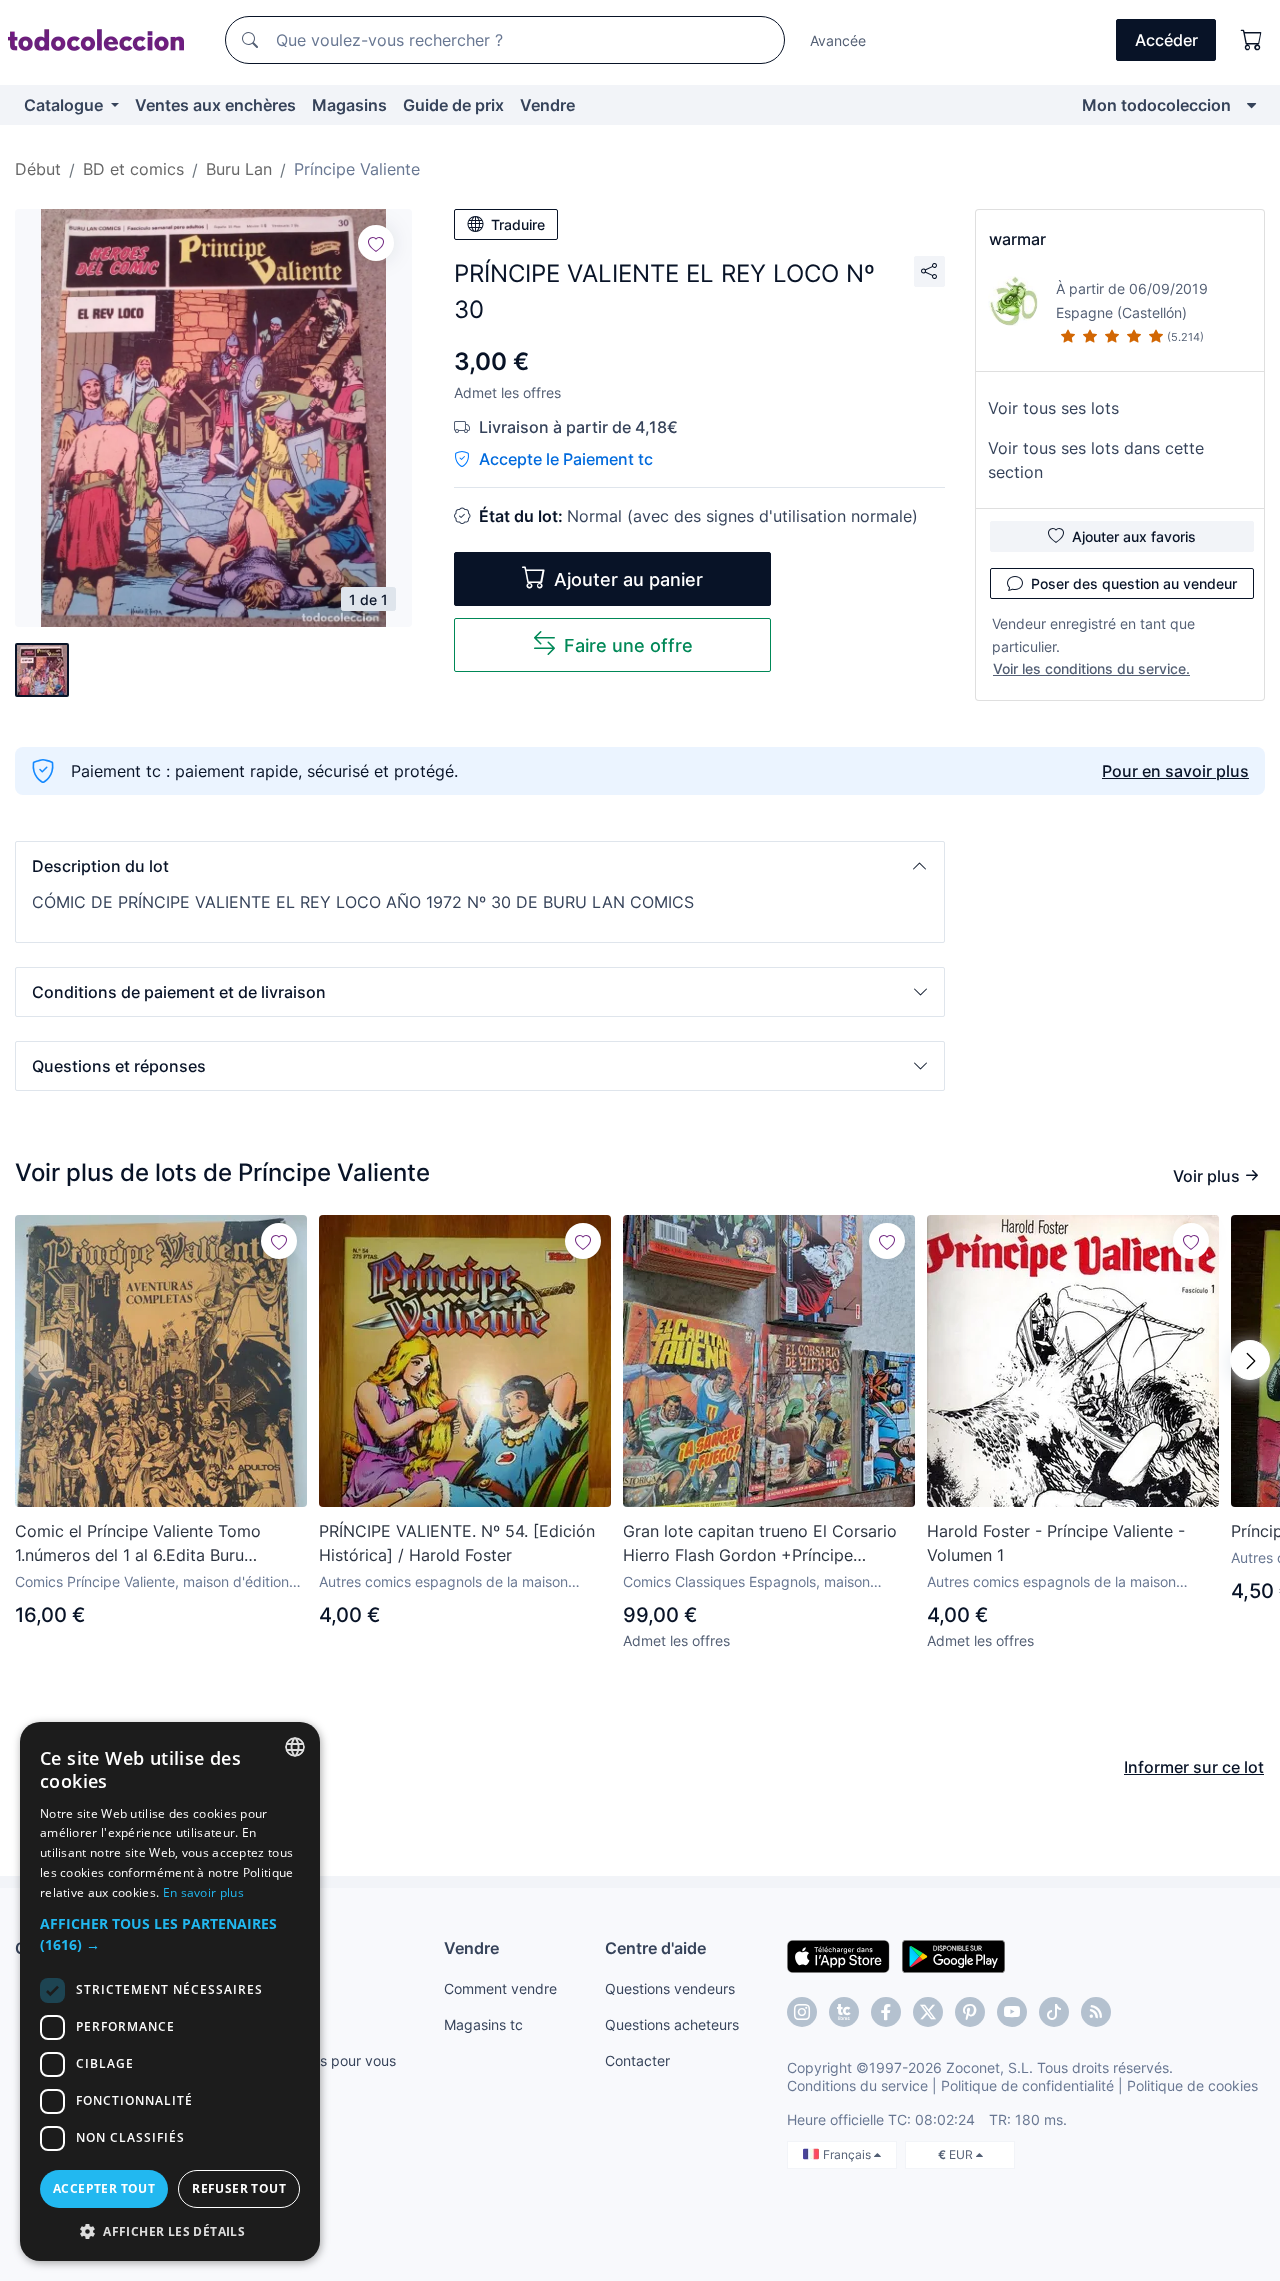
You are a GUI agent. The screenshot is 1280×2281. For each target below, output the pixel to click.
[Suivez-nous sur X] (928, 2012)
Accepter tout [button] (104, 2188)
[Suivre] (376, 243)
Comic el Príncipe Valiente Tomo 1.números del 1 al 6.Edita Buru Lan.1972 (138, 1544)
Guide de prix (453, 105)
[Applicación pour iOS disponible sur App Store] (838, 1955)
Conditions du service (857, 2085)
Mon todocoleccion (1156, 105)
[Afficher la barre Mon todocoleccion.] (1251, 105)
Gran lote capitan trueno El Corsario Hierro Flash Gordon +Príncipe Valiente (760, 1544)
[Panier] (1252, 40)
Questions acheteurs (672, 2024)
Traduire (518, 224)
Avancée (838, 40)
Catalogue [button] (65, 105)
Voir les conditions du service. (1091, 668)
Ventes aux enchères (215, 105)
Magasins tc (483, 2024)
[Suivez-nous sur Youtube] (1012, 2012)
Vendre (547, 105)
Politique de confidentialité (1027, 2085)
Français (848, 2154)
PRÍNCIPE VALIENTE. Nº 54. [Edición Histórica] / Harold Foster (457, 1543)
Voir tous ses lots (1053, 408)
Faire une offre (628, 645)
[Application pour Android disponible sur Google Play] (953, 1955)
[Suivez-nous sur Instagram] (802, 2012)
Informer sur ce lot (1194, 1767)
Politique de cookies (1192, 2085)
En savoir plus (203, 1892)
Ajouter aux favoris (1134, 536)
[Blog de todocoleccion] (1096, 2012)
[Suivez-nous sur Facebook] (886, 2012)
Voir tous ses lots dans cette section (1096, 460)
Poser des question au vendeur (1134, 583)
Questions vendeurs (670, 1988)
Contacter (637, 2060)
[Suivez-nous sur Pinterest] (970, 2012)
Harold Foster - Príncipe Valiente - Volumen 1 (1056, 1543)
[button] (480, 866)
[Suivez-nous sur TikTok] (1054, 2012)
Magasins (349, 105)
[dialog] (170, 1991)
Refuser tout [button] (239, 2188)
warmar (1017, 239)
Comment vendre (500, 1988)
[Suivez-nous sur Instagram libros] (844, 2012)
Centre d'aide (655, 1948)
